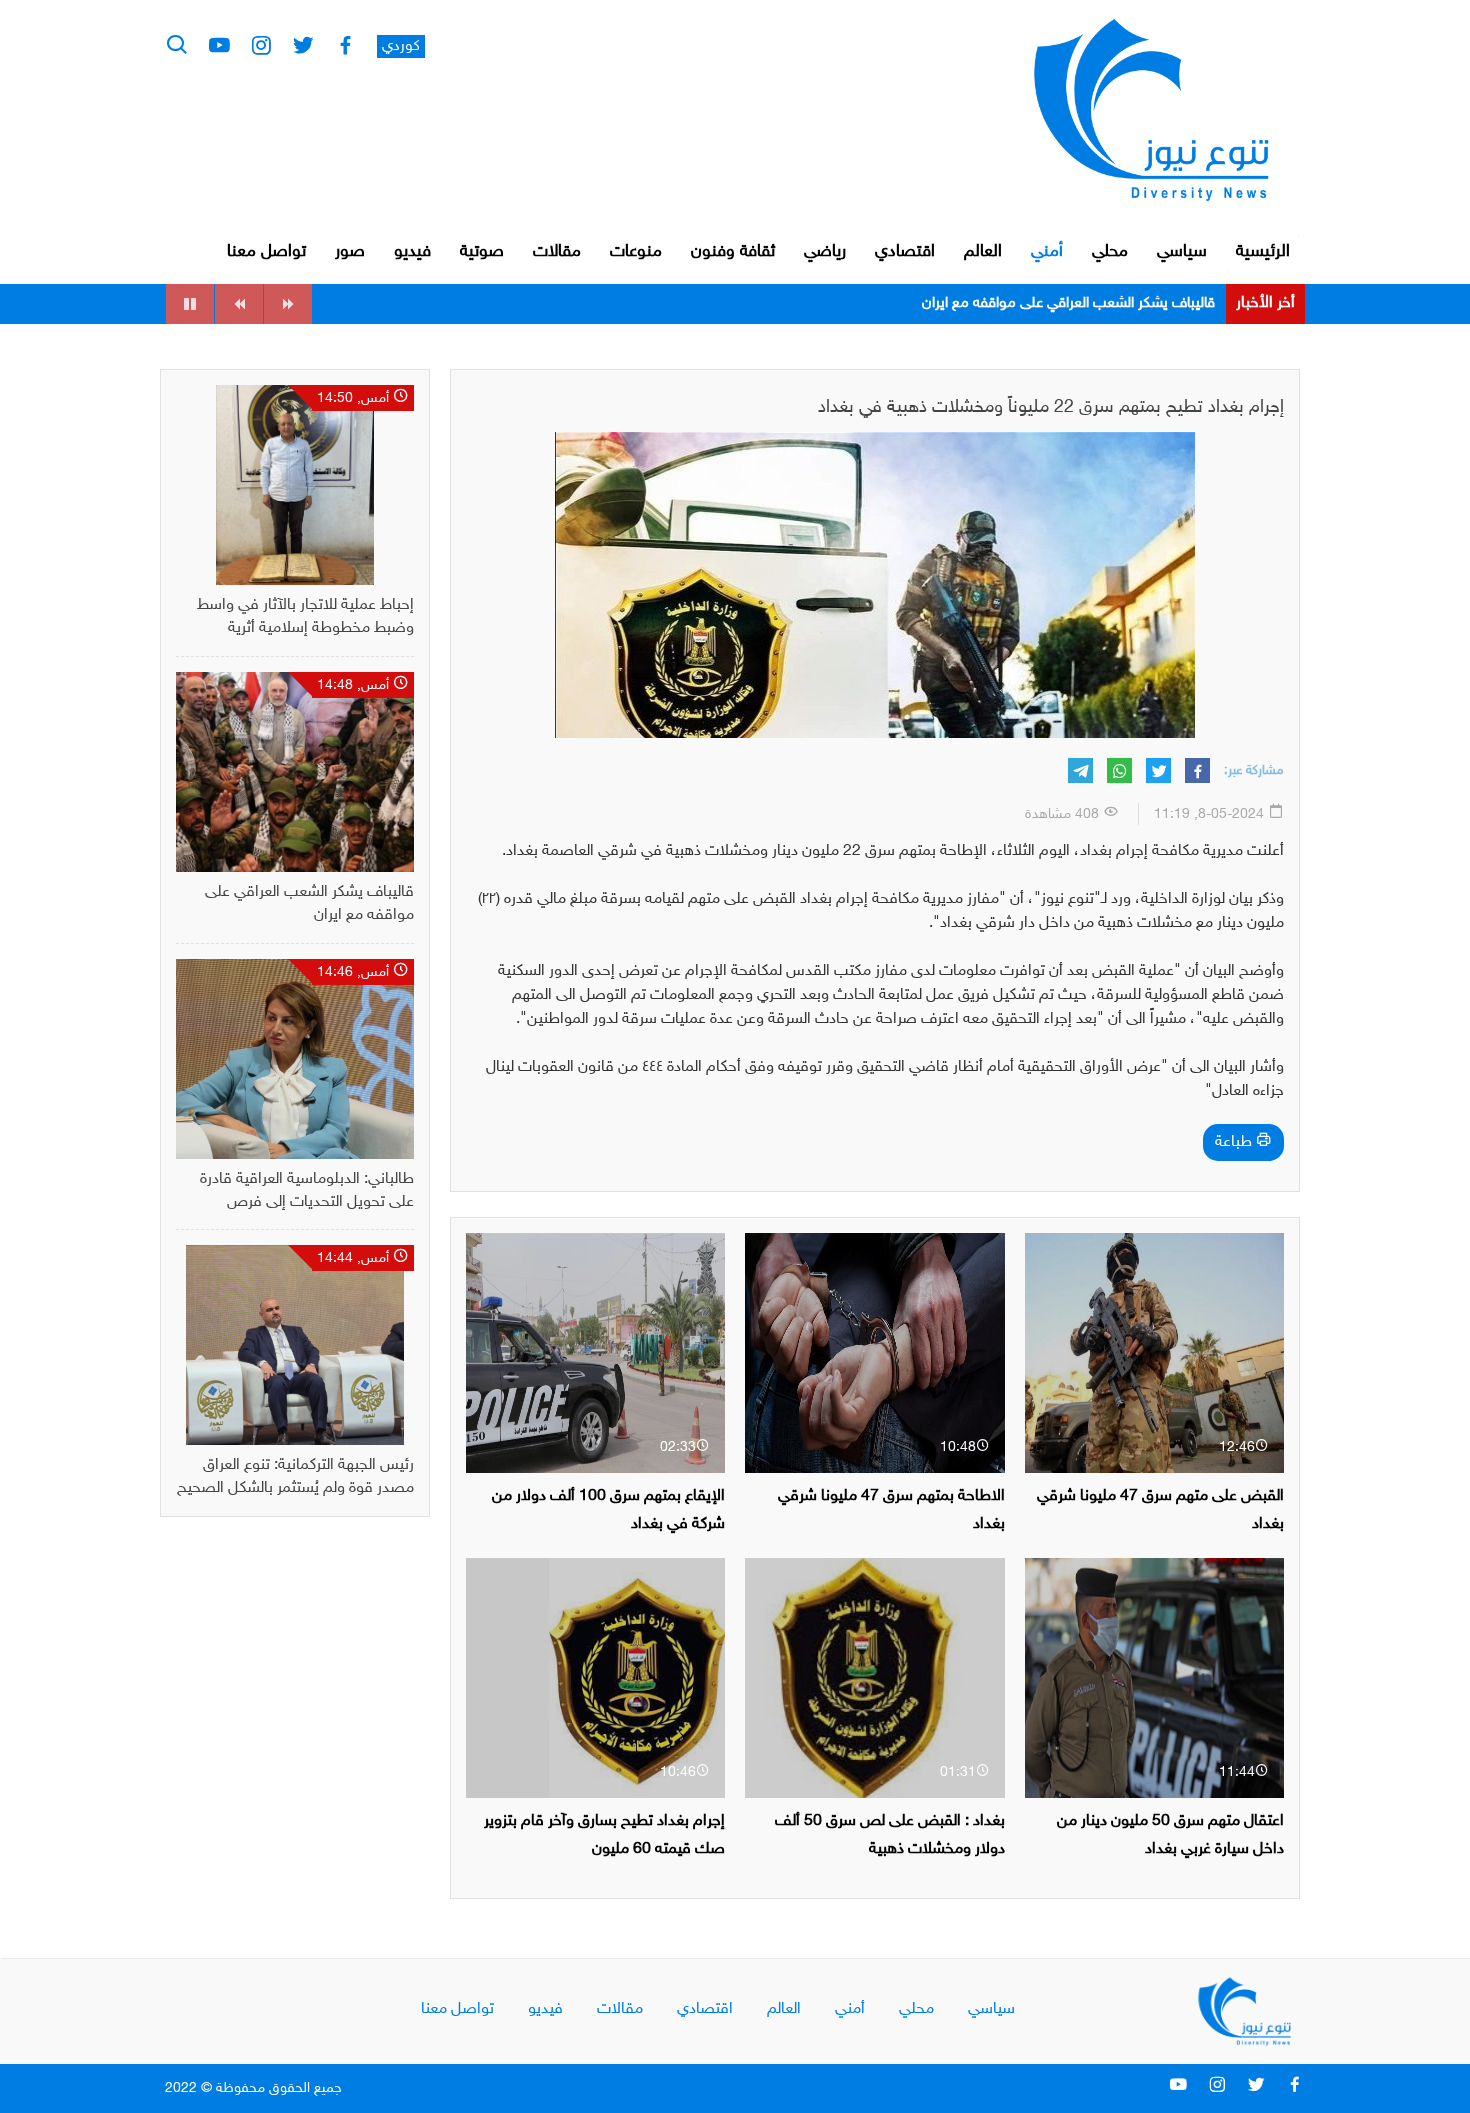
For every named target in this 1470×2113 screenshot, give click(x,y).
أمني (1047, 252)
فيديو (412, 252)
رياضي (825, 252)
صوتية (482, 252)
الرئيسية (1263, 252)
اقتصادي (905, 252)
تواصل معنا (266, 252)
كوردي (401, 46)
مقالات (557, 252)
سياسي (1182, 252)
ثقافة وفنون (733, 252)
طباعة (1235, 1142)
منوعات (636, 252)
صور (350, 252)
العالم (983, 252)
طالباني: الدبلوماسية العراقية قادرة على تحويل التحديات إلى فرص (1026, 303)
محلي (1110, 252)
